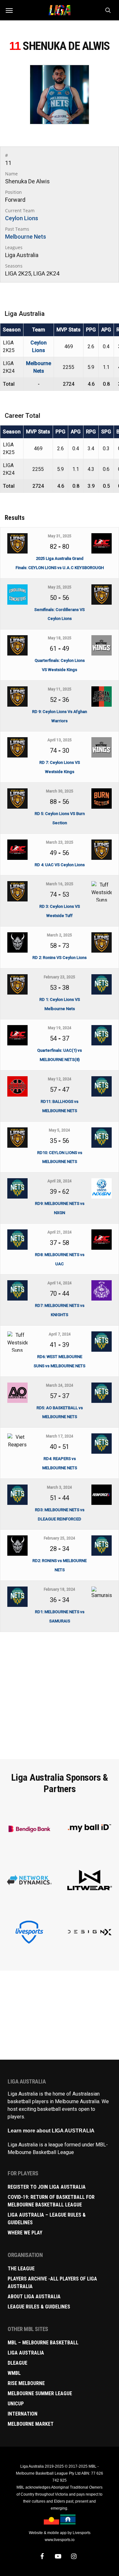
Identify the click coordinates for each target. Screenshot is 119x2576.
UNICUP (16, 2404)
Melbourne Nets (26, 237)
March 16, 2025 (60, 884)
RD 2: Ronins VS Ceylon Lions (60, 958)
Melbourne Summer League (40, 2393)
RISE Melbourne (26, 2383)
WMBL (14, 2373)
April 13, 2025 (60, 740)
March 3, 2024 (60, 1487)
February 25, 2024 (60, 1538)
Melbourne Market (31, 2424)
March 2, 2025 (60, 935)
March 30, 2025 (60, 791)
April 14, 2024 (60, 1283)
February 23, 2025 (60, 977)
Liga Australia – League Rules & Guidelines (47, 2219)
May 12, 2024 (60, 1079)
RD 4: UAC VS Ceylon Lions (60, 865)
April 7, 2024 (60, 1334)
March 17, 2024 (60, 1436)
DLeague (17, 2363)
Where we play (25, 2233)
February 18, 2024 (60, 1589)
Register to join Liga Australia (47, 2187)
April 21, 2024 (60, 1232)
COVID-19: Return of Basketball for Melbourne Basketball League (51, 2201)
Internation (23, 2414)
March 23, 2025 (60, 842)
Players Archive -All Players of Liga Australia (52, 2283)
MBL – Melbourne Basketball (43, 2343)
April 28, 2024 (60, 1181)
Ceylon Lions (22, 218)
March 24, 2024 (60, 1385)
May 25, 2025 (60, 587)
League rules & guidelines (39, 2307)
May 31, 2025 (60, 536)
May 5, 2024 (60, 1130)
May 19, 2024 (60, 1028)
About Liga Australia (34, 2297)
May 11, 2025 (60, 689)
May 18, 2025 (60, 638)
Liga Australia (26, 2353)
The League (21, 2269)
